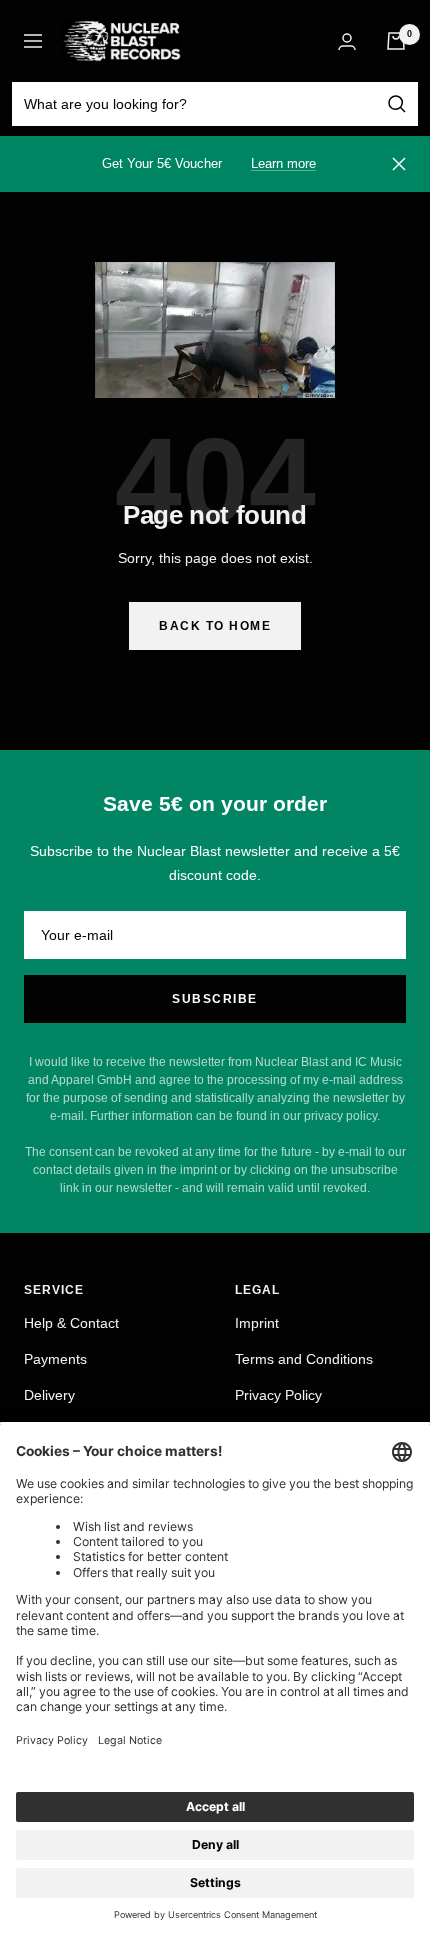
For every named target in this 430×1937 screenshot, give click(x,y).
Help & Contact (71, 1323)
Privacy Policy (278, 1395)
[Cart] (396, 41)
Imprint (257, 1323)
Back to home (215, 626)
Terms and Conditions (304, 1359)
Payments (55, 1359)
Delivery (49, 1395)
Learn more (283, 163)
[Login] (347, 41)
